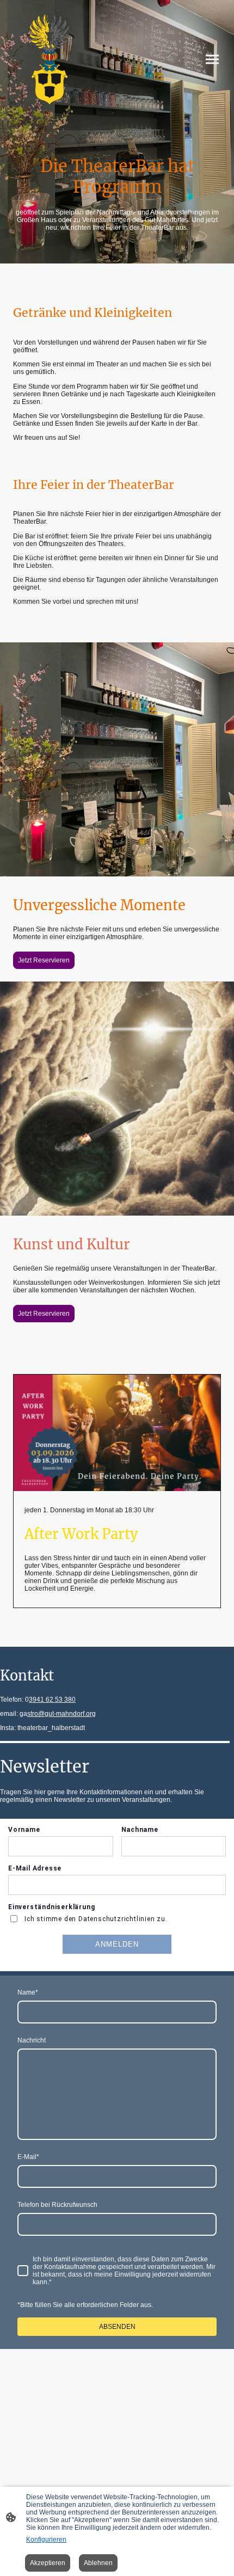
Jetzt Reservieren (44, 960)
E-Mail (28, 2157)
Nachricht (32, 2040)
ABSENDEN (117, 2327)
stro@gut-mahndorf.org (61, 1714)
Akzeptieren (48, 2563)
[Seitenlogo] (50, 59)
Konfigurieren (46, 2540)
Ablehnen (98, 2563)
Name (28, 1992)
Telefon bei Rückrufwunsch (57, 2205)
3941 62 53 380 (52, 1700)
